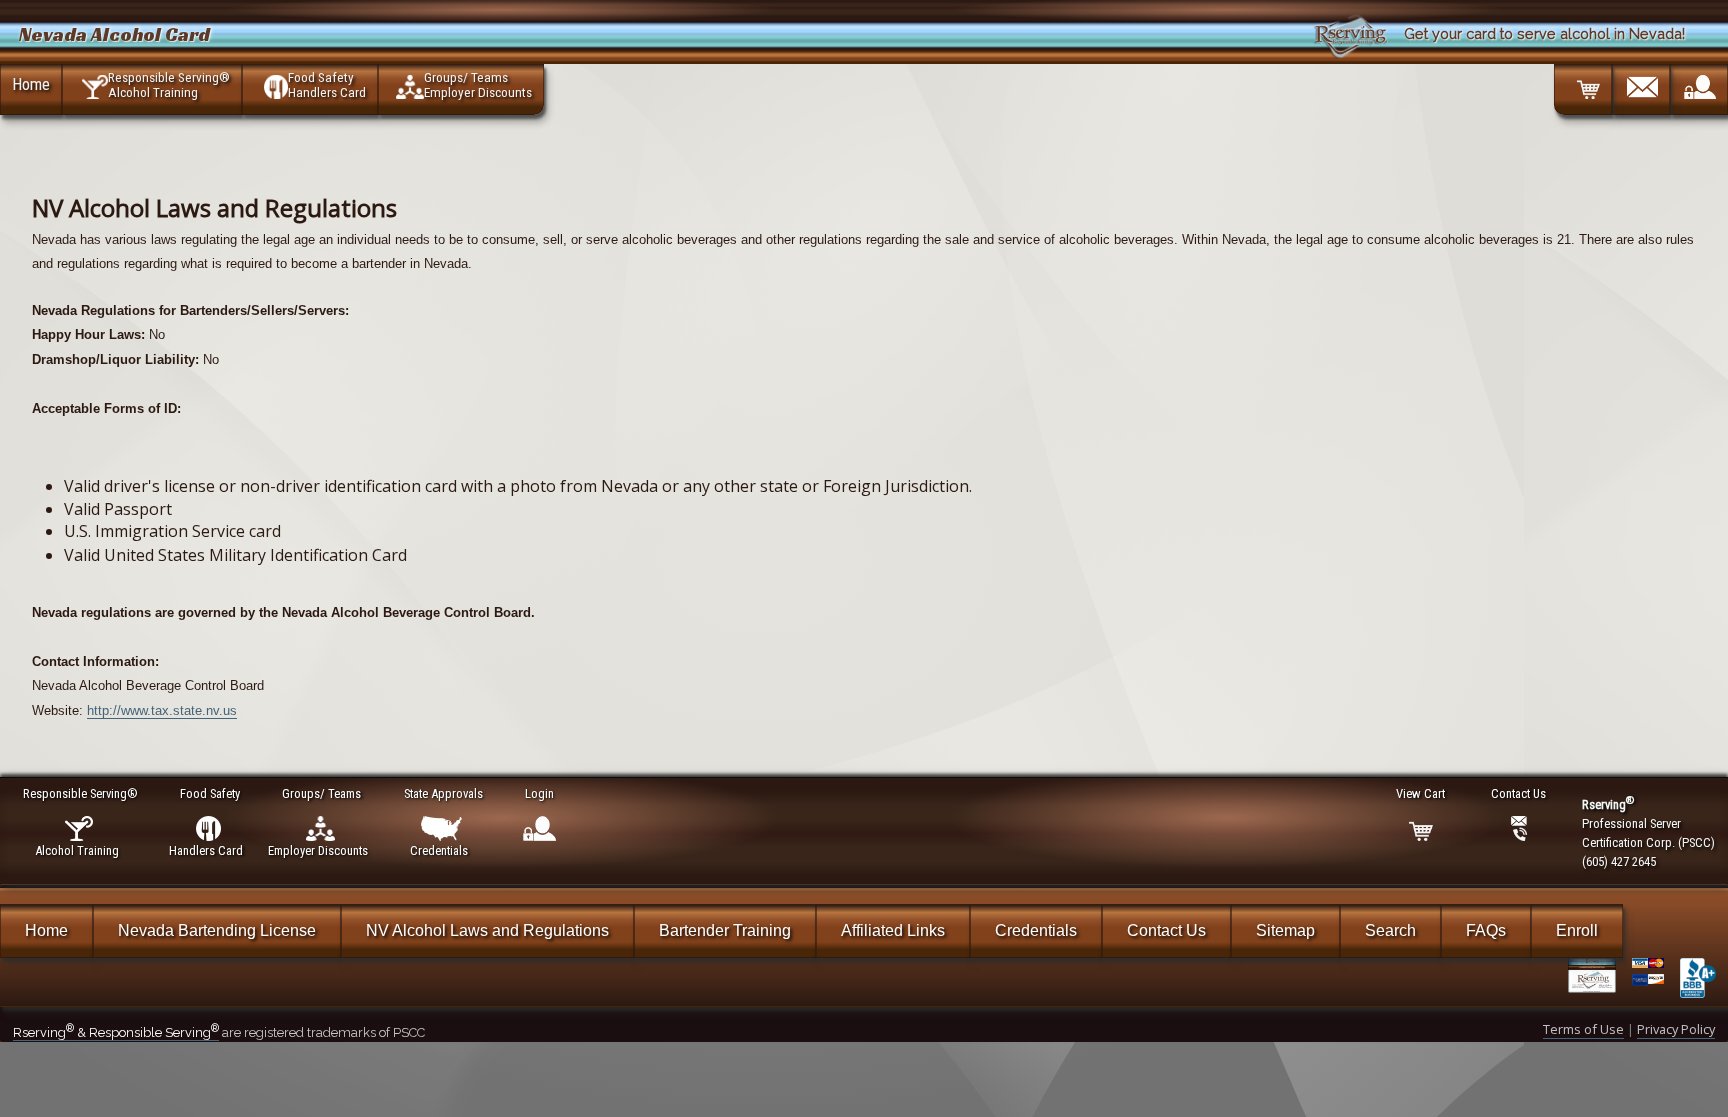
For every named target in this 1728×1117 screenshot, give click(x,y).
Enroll (1577, 930)
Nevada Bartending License (217, 930)
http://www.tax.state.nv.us (162, 710)
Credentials (1036, 930)
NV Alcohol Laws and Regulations (487, 930)
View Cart (1420, 793)
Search (1390, 930)
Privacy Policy (1676, 1029)
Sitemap (1285, 930)
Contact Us (1166, 930)
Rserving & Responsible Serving (116, 1032)
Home (31, 84)
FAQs (1486, 930)
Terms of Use (1583, 1029)
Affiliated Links (893, 930)
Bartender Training (725, 930)
